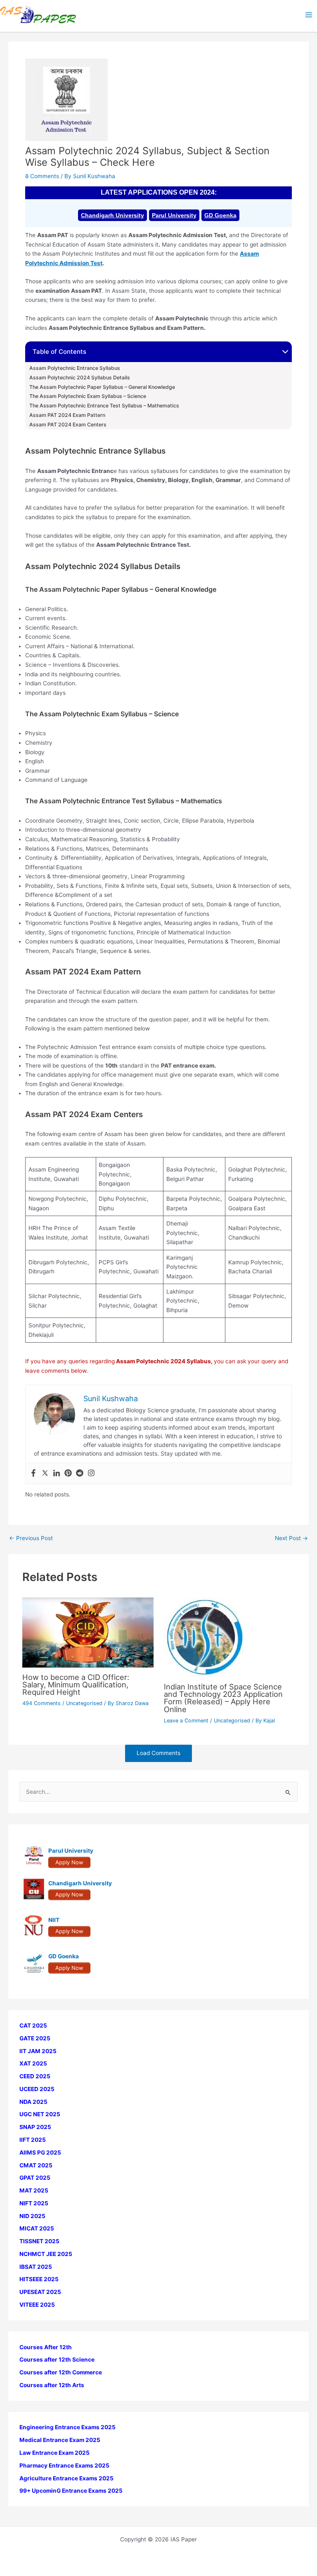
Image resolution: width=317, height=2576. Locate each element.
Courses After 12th (46, 2347)
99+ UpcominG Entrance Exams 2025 (71, 2491)
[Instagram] (91, 1474)
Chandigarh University (112, 215)
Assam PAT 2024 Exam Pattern (67, 415)
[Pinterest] (68, 1474)
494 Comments (41, 1703)
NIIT (54, 1920)
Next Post (291, 1539)
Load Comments (158, 1753)
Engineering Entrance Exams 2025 (67, 2427)
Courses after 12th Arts (52, 2385)
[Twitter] (45, 1474)
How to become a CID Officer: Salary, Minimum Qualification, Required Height (76, 1684)
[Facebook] (33, 1474)
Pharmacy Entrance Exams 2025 (64, 2465)
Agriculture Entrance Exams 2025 (66, 2478)
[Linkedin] (57, 1474)
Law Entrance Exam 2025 (54, 2453)
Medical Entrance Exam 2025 (60, 2440)
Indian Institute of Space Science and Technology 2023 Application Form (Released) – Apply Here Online (223, 1698)
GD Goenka (220, 215)
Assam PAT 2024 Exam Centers (68, 425)
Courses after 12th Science (57, 2360)
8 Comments (42, 176)
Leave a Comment (186, 1721)
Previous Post (31, 1539)
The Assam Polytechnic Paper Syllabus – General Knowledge (102, 387)
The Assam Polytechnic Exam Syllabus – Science (88, 396)
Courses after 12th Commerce (61, 2372)
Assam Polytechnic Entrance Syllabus (75, 368)
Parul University (174, 215)
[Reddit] (80, 1474)
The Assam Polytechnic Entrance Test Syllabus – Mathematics (104, 406)
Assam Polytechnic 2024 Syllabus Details (80, 378)
